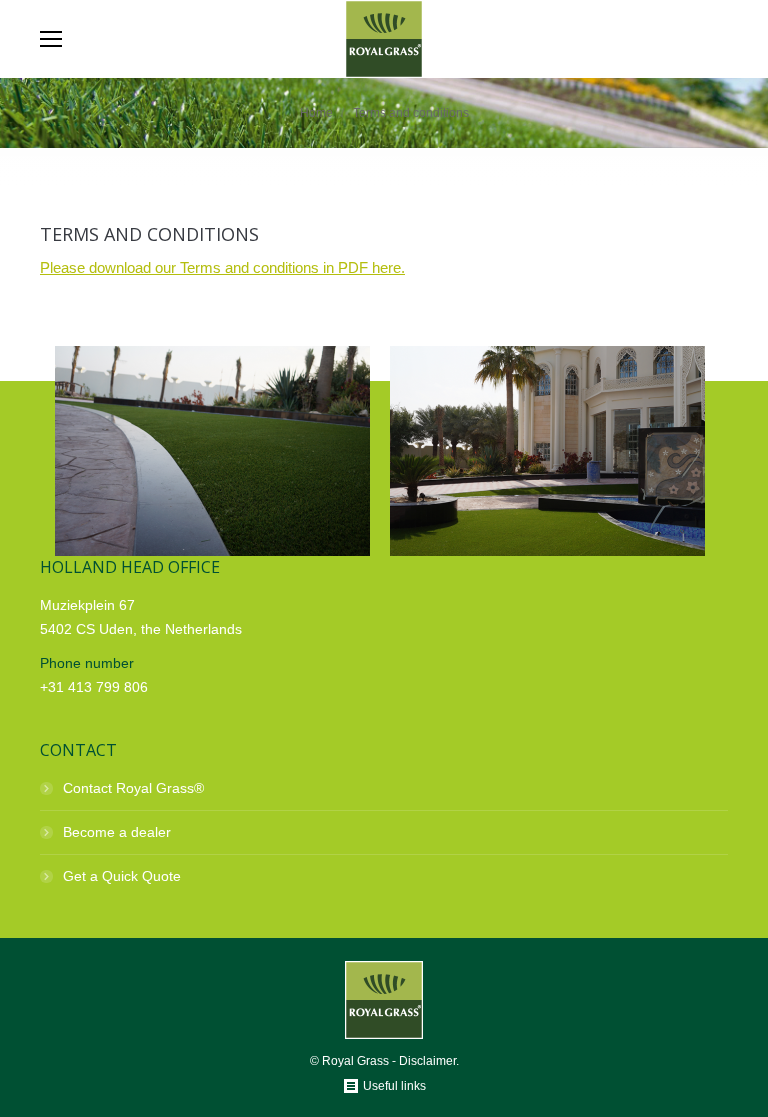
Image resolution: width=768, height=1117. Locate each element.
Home (316, 113)
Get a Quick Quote (122, 876)
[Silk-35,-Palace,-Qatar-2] (212, 451)
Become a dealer (117, 832)
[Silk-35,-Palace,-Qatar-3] (547, 451)
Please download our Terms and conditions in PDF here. (222, 267)
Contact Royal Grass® (133, 788)
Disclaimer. (429, 1061)
